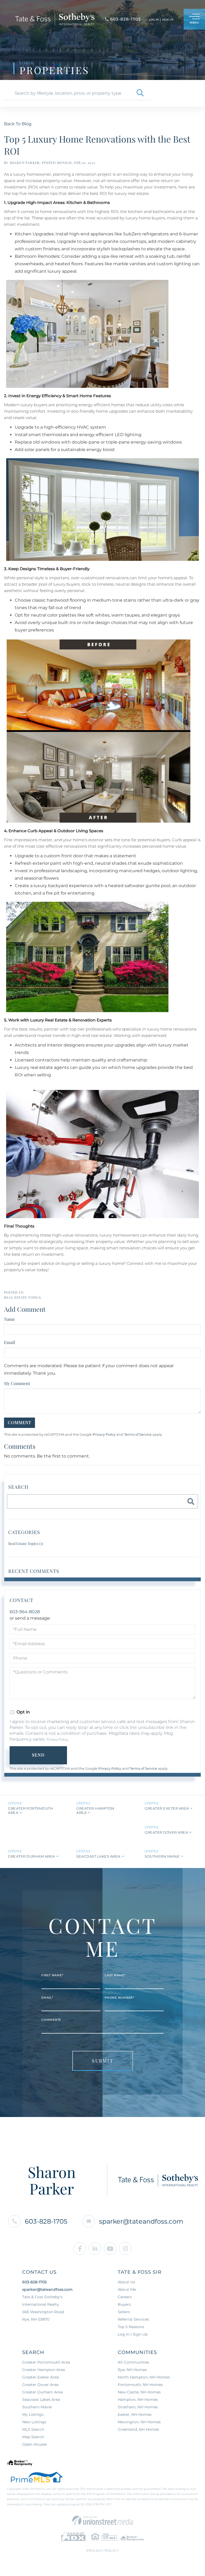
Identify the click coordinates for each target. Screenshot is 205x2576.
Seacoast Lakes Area (98, 1856)
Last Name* (115, 1975)
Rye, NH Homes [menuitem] (132, 2370)
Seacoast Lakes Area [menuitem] (41, 2400)
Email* (47, 1998)
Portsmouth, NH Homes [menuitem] (140, 2385)
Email (10, 1342)
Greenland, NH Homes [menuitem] (138, 2429)
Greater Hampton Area (95, 1810)
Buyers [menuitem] (124, 2304)
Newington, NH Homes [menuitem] (139, 2422)
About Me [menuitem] (127, 2289)
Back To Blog (18, 124)
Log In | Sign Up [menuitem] (133, 2334)
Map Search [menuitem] (33, 2437)
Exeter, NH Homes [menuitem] (135, 2414)
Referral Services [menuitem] (133, 2319)
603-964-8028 (25, 1612)
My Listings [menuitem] (33, 2414)
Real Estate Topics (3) (26, 1543)
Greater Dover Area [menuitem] (40, 2385)
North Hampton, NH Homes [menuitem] (144, 2377)
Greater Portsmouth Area (31, 1810)
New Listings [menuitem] (34, 2422)
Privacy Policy (104, 1434)
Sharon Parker (25, 163)
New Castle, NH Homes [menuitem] (139, 2392)
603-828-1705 (46, 2221)
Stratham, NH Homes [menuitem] (138, 2407)
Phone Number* (119, 1998)
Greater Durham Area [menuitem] (42, 2392)
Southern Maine (162, 1856)
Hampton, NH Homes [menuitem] (138, 2400)
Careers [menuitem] (125, 2297)
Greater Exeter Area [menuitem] (40, 2377)
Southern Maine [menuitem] (37, 2407)
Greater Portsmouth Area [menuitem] (46, 2362)
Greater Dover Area (166, 1832)
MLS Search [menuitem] (33, 2429)
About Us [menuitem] (126, 2282)
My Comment (17, 1383)
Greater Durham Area (31, 1856)
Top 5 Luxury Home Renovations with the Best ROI (97, 145)
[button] (140, 93)
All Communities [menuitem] (133, 2362)
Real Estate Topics (23, 1297)
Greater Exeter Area (167, 1808)
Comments (51, 2020)
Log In (154, 20)
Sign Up (168, 20)
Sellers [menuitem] (124, 2312)
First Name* (52, 1975)
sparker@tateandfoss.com (141, 2221)
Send (38, 1755)
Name (9, 1319)
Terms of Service (138, 1434)
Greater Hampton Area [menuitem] (44, 2370)
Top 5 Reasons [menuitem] (131, 2327)
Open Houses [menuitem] (35, 2444)
